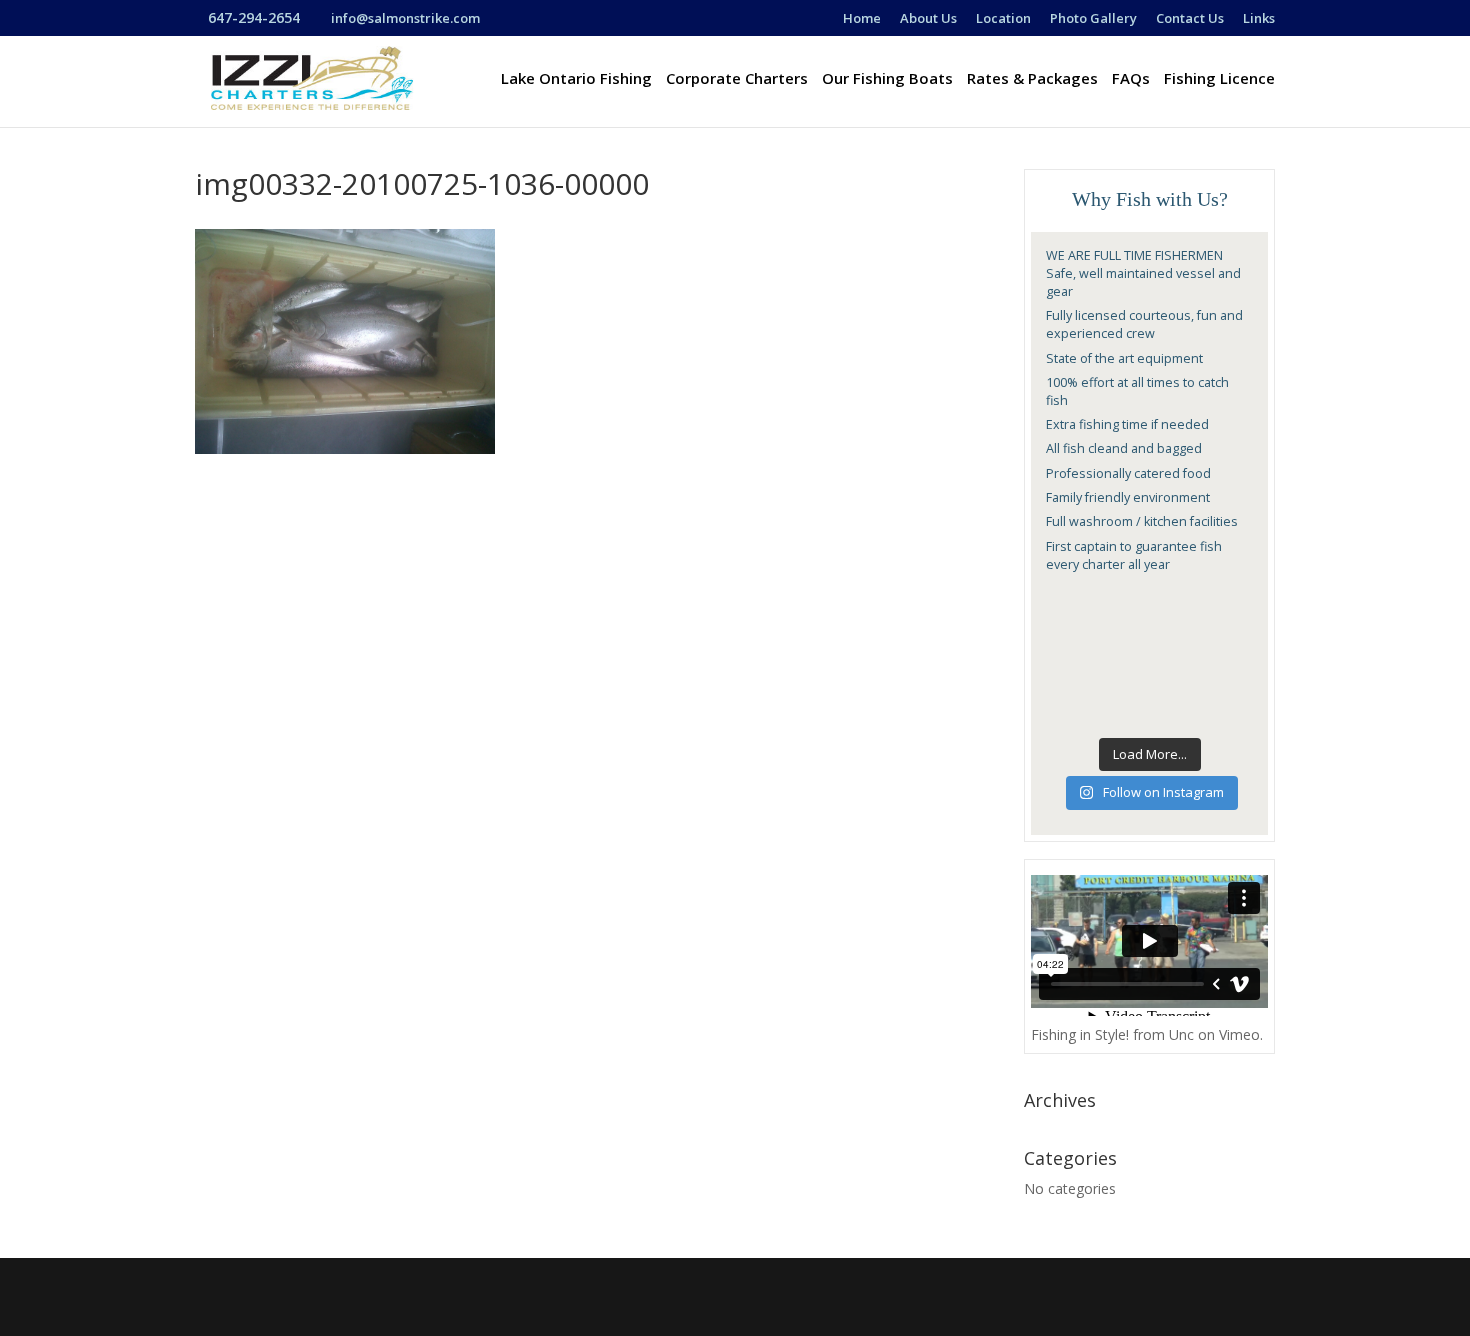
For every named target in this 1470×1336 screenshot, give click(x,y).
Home (862, 19)
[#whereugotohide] (1231, 673)
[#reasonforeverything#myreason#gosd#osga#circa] (1177, 604)
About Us (928, 19)
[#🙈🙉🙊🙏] (1231, 708)
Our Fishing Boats (887, 79)
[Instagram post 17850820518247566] (1068, 604)
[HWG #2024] (1122, 639)
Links (1259, 19)
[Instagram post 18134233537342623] (1122, 604)
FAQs (1131, 79)
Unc (1181, 1034)
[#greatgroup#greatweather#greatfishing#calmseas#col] (1177, 673)
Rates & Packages (1032, 79)
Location (1003, 19)
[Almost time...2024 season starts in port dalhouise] (1231, 639)
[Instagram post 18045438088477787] (1068, 708)
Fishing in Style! (1080, 1034)
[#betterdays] (1068, 673)
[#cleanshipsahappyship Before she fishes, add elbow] (1068, 639)
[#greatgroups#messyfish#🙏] (1122, 708)
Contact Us (1190, 19)
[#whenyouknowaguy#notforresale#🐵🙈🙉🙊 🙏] (1122, 673)
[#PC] (1231, 604)
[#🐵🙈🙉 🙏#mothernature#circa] (1177, 708)
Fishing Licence (1219, 79)
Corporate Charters (737, 79)
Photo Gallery (1093, 19)
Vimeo (1239, 1034)
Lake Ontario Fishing (576, 79)
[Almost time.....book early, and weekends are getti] (1177, 639)
